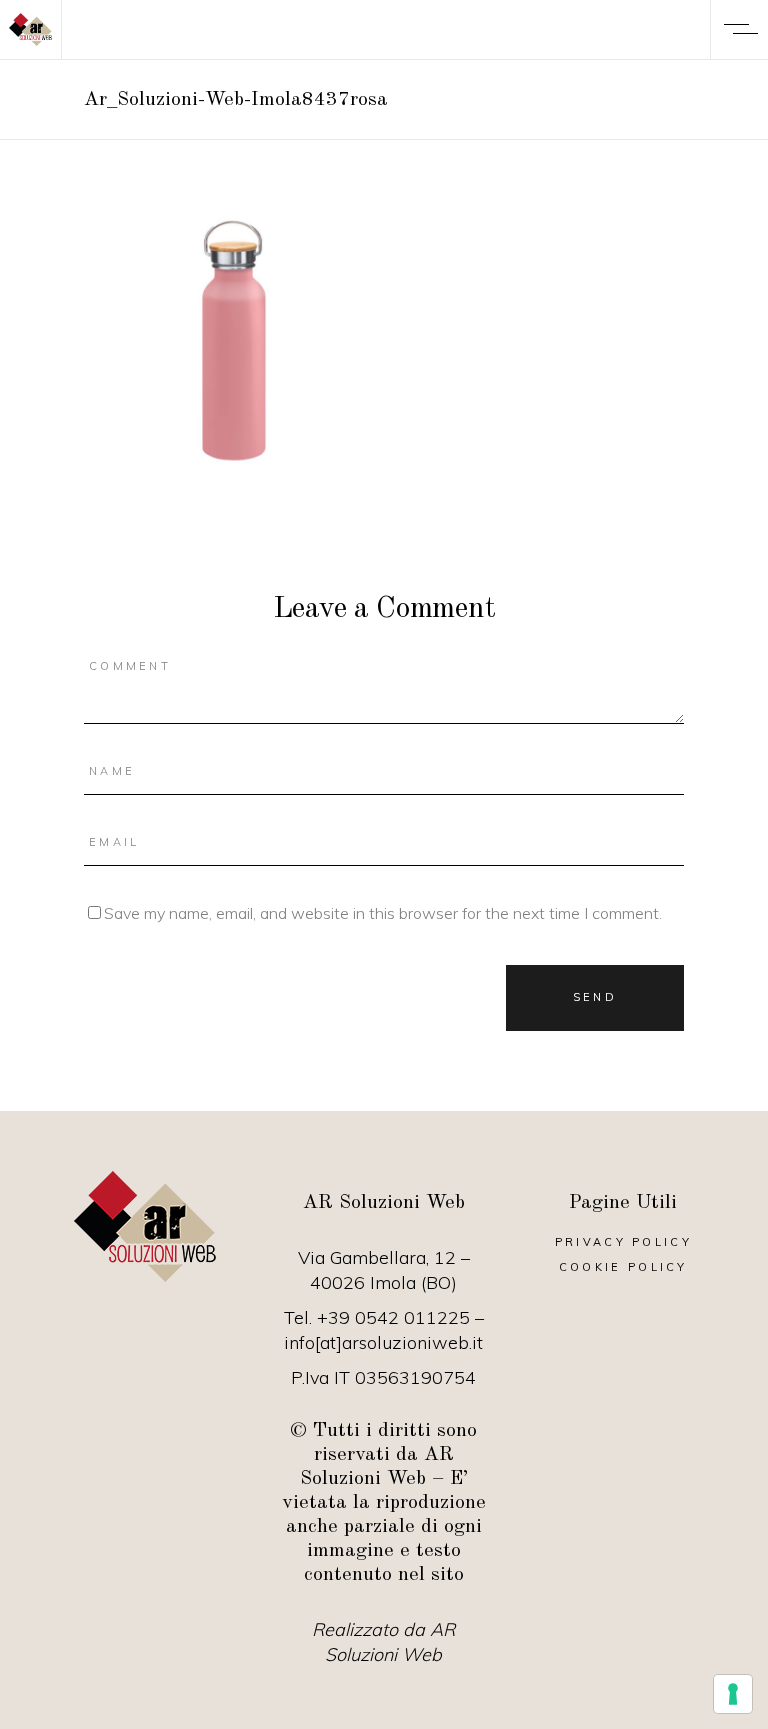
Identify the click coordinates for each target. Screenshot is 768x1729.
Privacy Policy (623, 1242)
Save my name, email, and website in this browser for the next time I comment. (383, 913)
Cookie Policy (623, 1267)
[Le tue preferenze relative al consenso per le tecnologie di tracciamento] (733, 1694)
